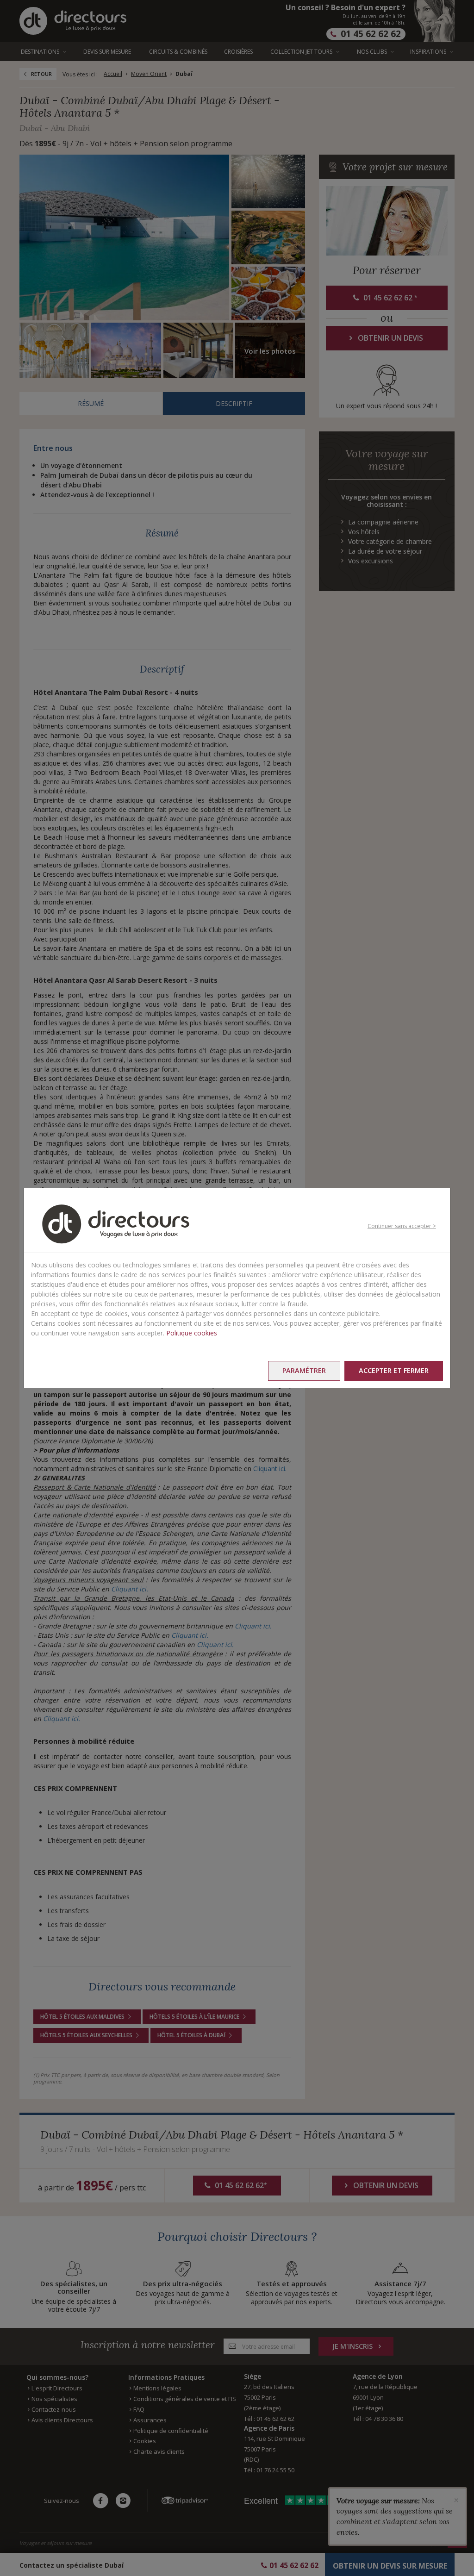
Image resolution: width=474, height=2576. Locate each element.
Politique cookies (192, 1333)
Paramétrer (304, 1370)
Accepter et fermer (394, 1370)
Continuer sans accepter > (402, 1226)
